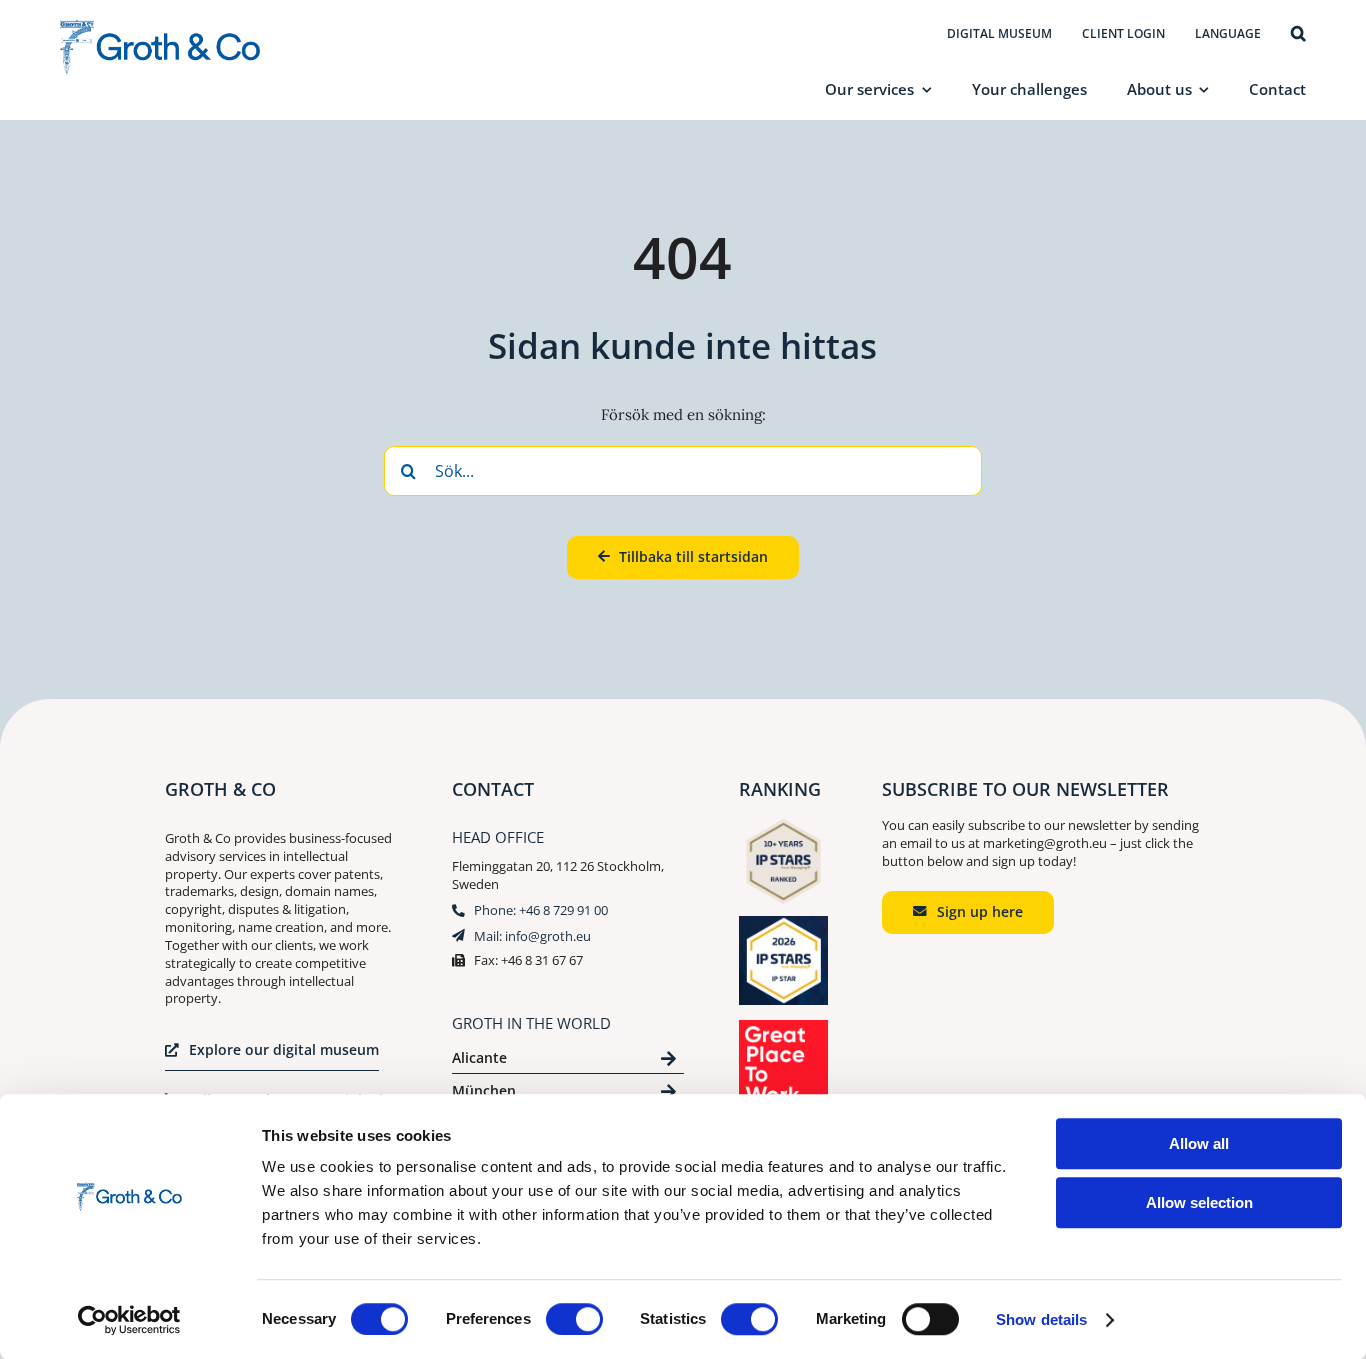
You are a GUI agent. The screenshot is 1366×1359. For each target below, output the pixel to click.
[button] (1298, 35)
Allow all (1199, 1143)
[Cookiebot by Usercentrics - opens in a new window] (129, 1320)
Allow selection (1199, 1202)
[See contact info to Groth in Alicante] (568, 1061)
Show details (1041, 1319)
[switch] (574, 1319)
